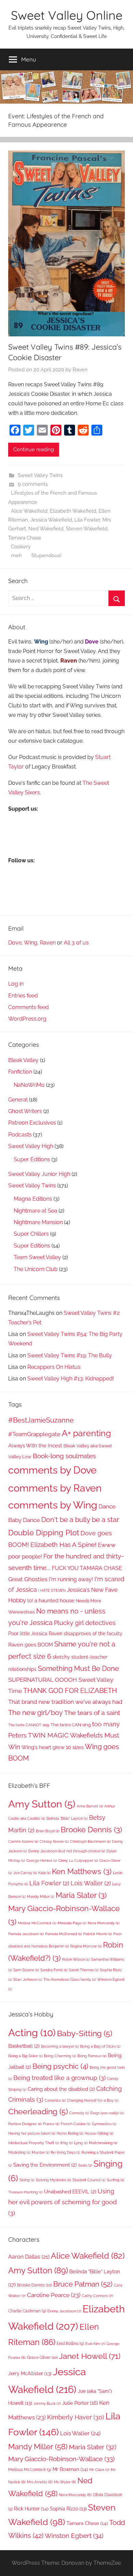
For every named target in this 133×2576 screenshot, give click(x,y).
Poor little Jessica (28, 1633)
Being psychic (60, 2066)
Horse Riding (70, 2133)
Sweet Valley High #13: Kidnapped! (71, 1379)
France (51, 2124)
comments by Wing (53, 1505)
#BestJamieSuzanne (41, 1420)
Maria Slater (81, 1895)
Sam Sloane (26, 1970)
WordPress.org (27, 1019)
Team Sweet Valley (37, 1257)
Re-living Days (65, 2152)
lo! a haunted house (51, 1600)
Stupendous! (46, 555)
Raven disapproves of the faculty (86, 1633)
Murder (41, 2152)
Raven (80, 370)
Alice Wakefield (29, 511)
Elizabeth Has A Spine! (63, 1545)
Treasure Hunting (25, 2192)
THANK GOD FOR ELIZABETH (70, 1691)
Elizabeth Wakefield (73, 511)
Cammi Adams (23, 1841)
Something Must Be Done (78, 1669)
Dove (15, 943)
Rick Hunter (31, 2509)
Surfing (115, 2180)
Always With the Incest (35, 1446)
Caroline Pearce (54, 2295)
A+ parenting (86, 1433)
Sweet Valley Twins (40, 475)
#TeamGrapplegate (34, 1434)
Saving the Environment (45, 2165)
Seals (85, 2165)
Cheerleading (38, 2112)
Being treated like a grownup (60, 2078)
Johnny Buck (47, 2403)
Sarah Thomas (84, 1970)
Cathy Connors (97, 2296)
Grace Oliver (42, 2357)
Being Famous (92, 2056)
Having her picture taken (32, 2133)
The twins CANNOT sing (29, 1725)
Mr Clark (99, 2470)
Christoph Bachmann (90, 1841)
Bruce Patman (83, 2284)
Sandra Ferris (54, 1970)
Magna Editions (33, 1199)
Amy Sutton (42, 1804)
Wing (31, 943)
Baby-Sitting (85, 2033)
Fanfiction (20, 1072)
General (18, 1100)
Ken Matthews (82, 1871)
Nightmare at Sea (35, 1211)
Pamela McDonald (63, 1934)
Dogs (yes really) (107, 2113)
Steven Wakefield (87, 529)
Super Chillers (31, 1234)
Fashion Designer (25, 2124)
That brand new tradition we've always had (65, 1702)
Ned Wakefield (46, 529)
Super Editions (32, 1159)
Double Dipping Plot (44, 1533)
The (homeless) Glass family (70, 1979)
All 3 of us (76, 943)
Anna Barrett (90, 1806)
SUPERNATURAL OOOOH (43, 1680)
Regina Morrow (86, 1946)
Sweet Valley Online (67, 15)
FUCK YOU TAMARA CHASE (87, 1568)
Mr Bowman (70, 2469)
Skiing (27, 2180)
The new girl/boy (35, 1713)
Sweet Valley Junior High (39, 1174)
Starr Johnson (28, 1979)
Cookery (21, 547)
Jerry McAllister (30, 2374)
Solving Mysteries (53, 2180)
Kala (44, 1873)
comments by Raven (55, 1488)
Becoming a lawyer (60, 2046)
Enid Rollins (70, 2344)
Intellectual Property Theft (34, 2143)
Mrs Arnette (40, 2482)
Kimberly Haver (76, 2417)
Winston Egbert (74, 2536)
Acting (32, 2033)
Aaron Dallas (29, 2257)
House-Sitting (99, 2133)
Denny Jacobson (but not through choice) (67, 1851)
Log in (16, 984)
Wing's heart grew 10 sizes (53, 1747)
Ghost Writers (25, 1111)
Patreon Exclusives (32, 1123)
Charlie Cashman (27, 2311)
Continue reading (34, 449)
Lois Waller (91, 1883)
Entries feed (23, 996)
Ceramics (55, 2100)
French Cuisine (76, 2124)
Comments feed (28, 1007)
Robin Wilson (76, 1959)
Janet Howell (90, 2356)
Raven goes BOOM (31, 1645)
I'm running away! (71, 1579)
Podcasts (20, 1135)
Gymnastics (104, 2124)
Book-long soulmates (64, 1456)
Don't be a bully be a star (80, 1520)
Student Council (89, 2180)
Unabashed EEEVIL (70, 2192)
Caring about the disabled (61, 2089)
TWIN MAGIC (48, 1735)
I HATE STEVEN (52, 1590)
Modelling (19, 2152)
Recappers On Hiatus (54, 1367)
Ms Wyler (65, 2482)
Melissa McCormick (37, 1923)
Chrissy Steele (54, 1841)
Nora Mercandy (104, 1923)
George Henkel (42, 1860)
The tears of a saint (92, 1713)
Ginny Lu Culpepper (78, 1860)
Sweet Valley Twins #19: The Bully (70, 1355)
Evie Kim (95, 2344)
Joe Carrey (25, 1873)
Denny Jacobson (64, 2311)
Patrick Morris (98, 1934)
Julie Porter (80, 2403)
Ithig (66, 2143)
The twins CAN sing (71, 1725)
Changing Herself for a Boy (93, 2100)
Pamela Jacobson (26, 1934)
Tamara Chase (25, 538)
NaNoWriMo (29, 1085)
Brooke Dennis (91, 1830)
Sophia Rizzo (68, 2509)
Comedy (79, 2113)
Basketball (24, 2046)
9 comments (33, 484)
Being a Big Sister (25, 2056)
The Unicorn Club (36, 1269)
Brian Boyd (48, 1831)
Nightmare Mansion (38, 1222)
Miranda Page (72, 1923)
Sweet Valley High (31, 1146)
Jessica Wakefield (51, 520)
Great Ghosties (28, 1579)
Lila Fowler (87, 520)
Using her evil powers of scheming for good (62, 2202)
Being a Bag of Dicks (100, 2046)
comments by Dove (52, 1470)
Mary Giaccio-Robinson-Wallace (61, 2459)
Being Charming (60, 2056)
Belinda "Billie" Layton (67, 1818)
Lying (81, 2143)
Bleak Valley (23, 1060)
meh (16, 555)
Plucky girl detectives (85, 1623)
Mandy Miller (41, 1896)
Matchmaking (103, 2143)
